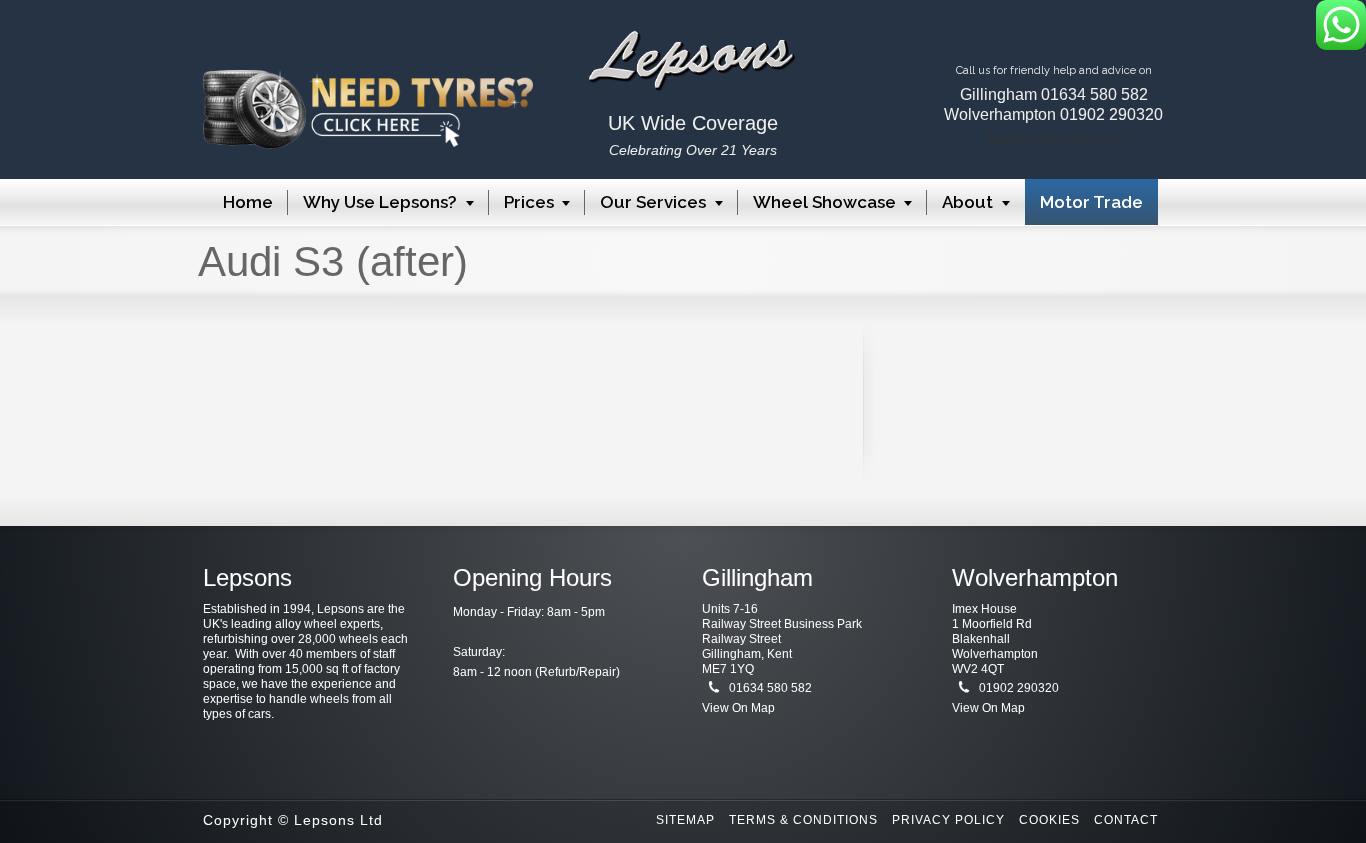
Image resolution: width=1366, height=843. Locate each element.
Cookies (1049, 820)
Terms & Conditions (803, 820)
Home (248, 202)
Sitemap (685, 820)
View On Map (738, 708)
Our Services (653, 202)
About (967, 202)
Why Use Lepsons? (380, 202)
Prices (529, 202)
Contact (1126, 820)
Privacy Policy (948, 820)
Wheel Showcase (824, 202)
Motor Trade (1091, 202)
